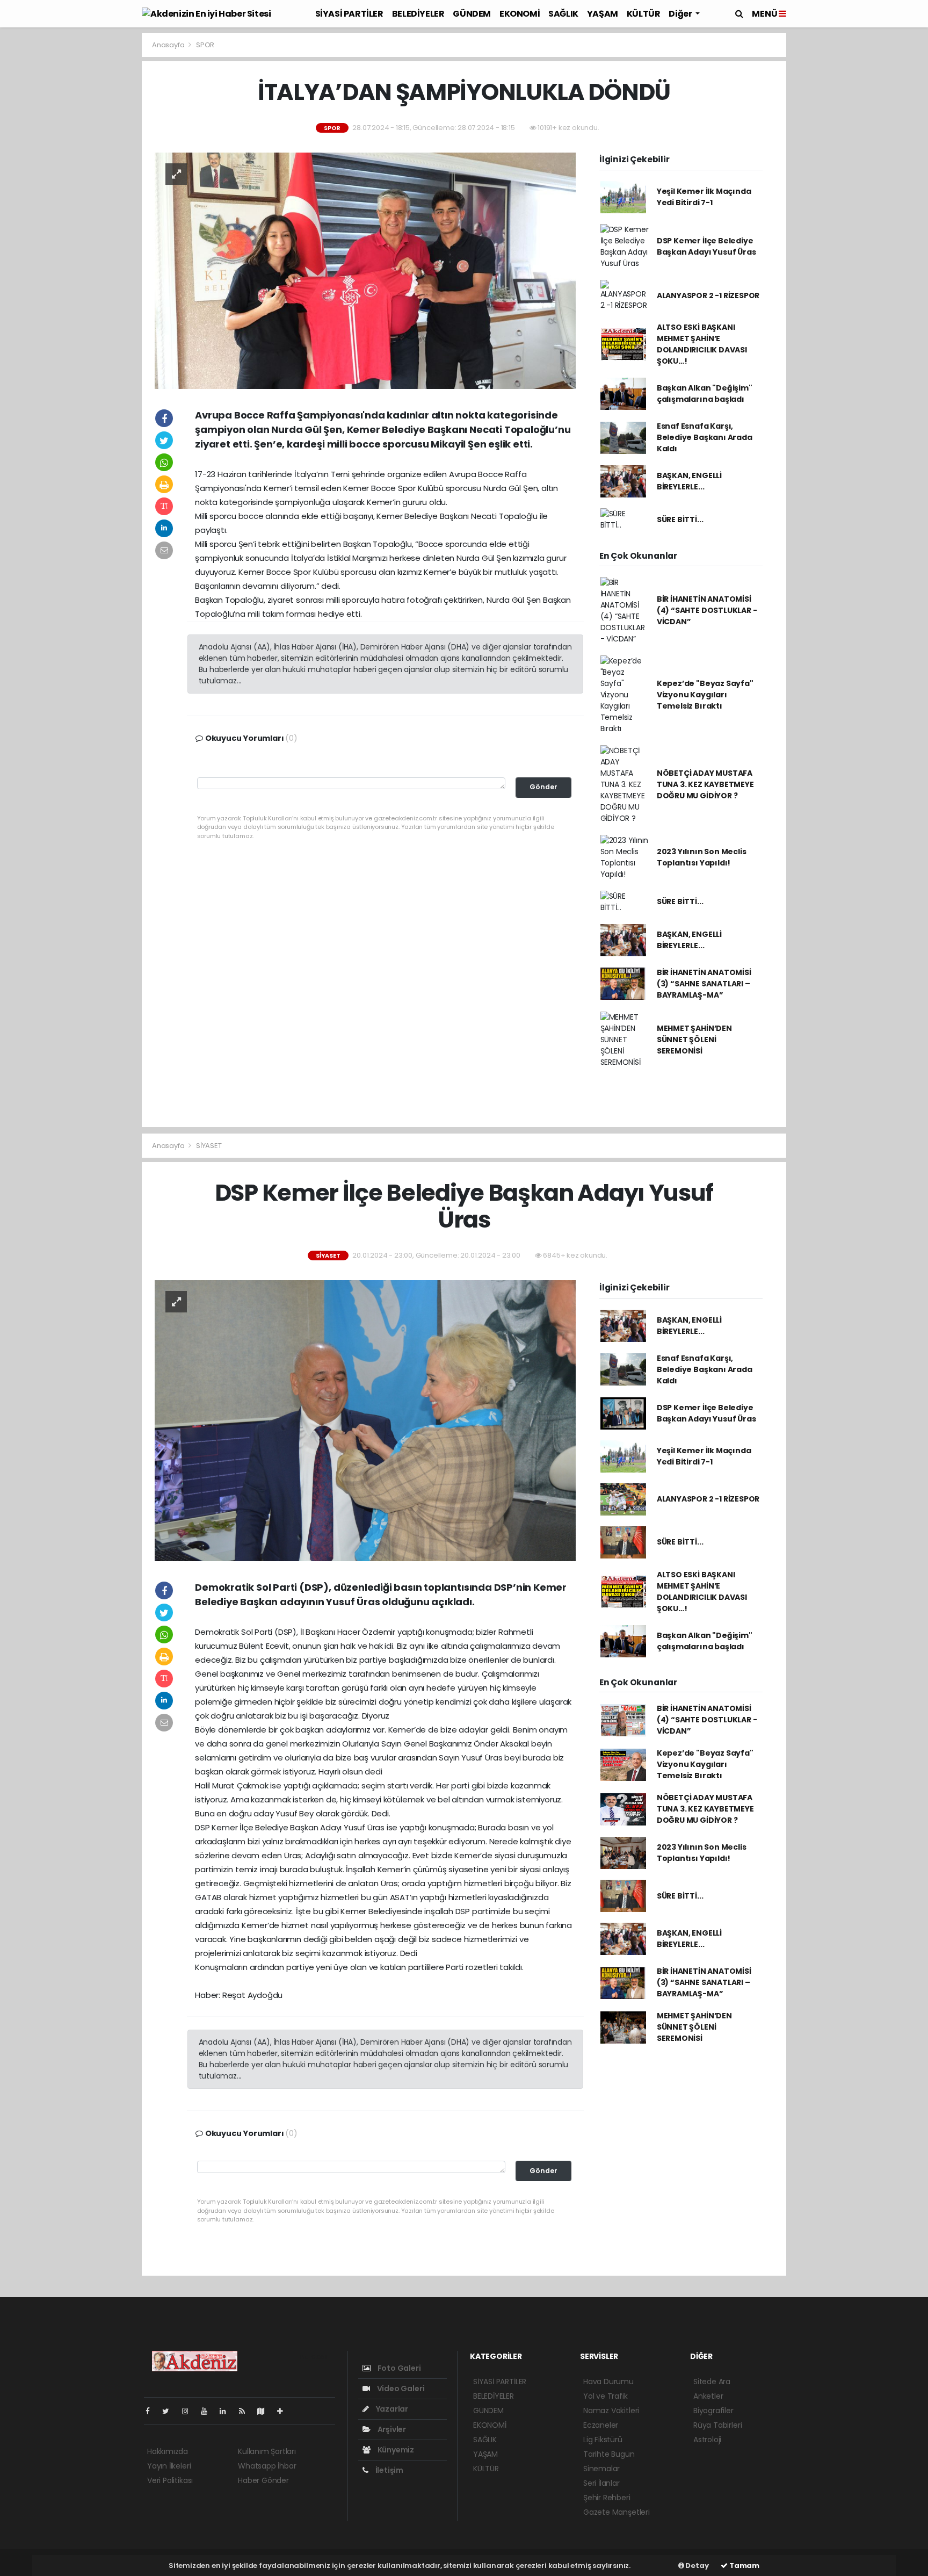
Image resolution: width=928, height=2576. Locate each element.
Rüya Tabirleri (717, 2425)
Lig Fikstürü (603, 2440)
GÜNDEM (472, 14)
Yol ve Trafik (606, 2396)
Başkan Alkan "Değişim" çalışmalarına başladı (705, 394)
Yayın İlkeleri (169, 2466)
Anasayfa (169, 45)
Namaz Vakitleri (611, 2411)
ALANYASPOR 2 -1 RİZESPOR (708, 295)
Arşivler (391, 2429)
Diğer (681, 14)
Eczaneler (601, 2425)
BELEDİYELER (418, 14)
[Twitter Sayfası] (170, 2411)
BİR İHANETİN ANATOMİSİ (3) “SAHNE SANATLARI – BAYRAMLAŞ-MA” (704, 984)
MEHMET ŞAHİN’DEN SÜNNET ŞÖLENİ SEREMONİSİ (694, 1040)
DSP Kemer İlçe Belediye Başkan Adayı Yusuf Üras (706, 246)
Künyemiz (395, 2450)
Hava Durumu (608, 2382)
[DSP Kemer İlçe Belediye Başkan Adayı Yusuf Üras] (365, 1420)
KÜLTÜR (644, 14)
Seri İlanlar (601, 2483)
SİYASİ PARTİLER (349, 14)
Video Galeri (400, 2389)
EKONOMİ (520, 14)
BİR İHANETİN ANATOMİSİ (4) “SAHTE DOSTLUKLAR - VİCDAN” (707, 610)
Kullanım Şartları (267, 2451)
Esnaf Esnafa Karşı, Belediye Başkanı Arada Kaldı (705, 437)
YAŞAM (603, 14)
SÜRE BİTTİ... (680, 519)
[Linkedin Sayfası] (227, 2411)
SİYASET (209, 1146)
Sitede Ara (712, 2382)
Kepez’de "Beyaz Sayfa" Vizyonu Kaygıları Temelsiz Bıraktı (705, 695)
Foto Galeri (398, 2368)
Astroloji (707, 2440)
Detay (697, 2566)
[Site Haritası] (265, 2411)
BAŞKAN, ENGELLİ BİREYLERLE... (689, 481)
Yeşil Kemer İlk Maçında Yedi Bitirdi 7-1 (704, 197)
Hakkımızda (168, 2451)
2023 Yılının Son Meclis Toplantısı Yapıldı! (702, 857)
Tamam (744, 2566)
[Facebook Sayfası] (152, 2411)
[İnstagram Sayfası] (190, 2411)
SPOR (205, 45)
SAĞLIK (563, 14)
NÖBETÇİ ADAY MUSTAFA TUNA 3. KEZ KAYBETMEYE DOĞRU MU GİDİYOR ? (705, 784)
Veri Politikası (170, 2480)
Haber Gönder (263, 2480)
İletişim (389, 2470)
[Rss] (246, 2411)
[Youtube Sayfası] (208, 2411)
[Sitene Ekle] (284, 2411)
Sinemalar (601, 2469)
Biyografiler (713, 2411)
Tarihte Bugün (609, 2454)
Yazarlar (391, 2409)
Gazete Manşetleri (617, 2512)
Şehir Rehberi (607, 2498)
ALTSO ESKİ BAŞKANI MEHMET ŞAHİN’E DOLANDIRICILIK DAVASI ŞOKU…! (702, 344)
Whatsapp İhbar (267, 2466)
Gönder (543, 787)
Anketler (708, 2396)
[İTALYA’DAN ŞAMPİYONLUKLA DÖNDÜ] (365, 270)
